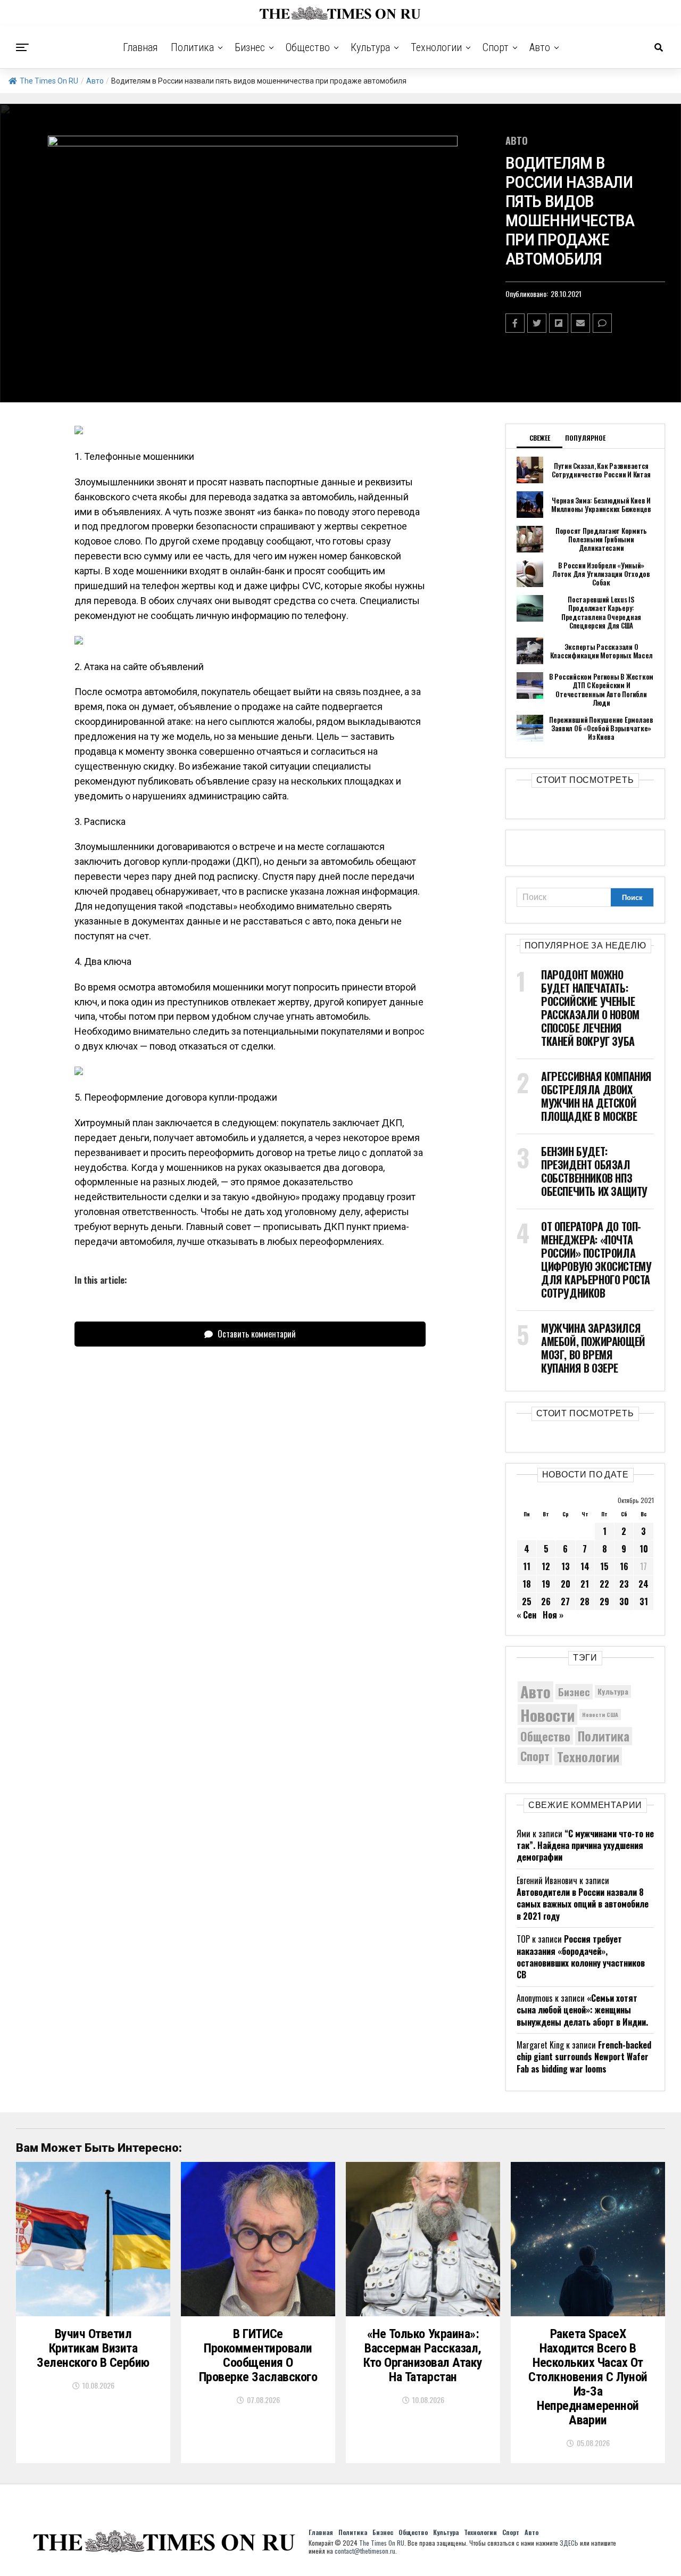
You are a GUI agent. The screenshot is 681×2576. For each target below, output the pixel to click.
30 (624, 1601)
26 (546, 1601)
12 (546, 1566)
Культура (370, 47)
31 (644, 1601)
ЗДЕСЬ (569, 2543)
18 (527, 1584)
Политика (192, 47)
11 (527, 1566)
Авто (540, 47)
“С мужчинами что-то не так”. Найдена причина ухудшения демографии (585, 1846)
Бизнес (250, 47)
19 (546, 1584)
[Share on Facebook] (515, 323)
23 (624, 1584)
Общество (308, 47)
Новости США (600, 1714)
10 (644, 1549)
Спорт (496, 47)
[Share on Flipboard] (559, 323)
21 (585, 1584)
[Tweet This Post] (537, 323)
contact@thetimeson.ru (365, 2551)
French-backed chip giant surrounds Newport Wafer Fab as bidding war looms (584, 2057)
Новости (547, 1715)
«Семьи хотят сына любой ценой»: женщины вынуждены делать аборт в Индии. (582, 2010)
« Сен (526, 1615)
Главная (140, 47)
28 (585, 1601)
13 (566, 1566)
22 (604, 1584)
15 (604, 1566)
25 (527, 1601)
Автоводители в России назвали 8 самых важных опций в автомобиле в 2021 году (583, 1904)
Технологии (436, 47)
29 (604, 1601)
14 (585, 1566)
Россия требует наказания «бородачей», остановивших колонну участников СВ (581, 1957)
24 (643, 1584)
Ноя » (553, 1615)
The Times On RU (49, 81)
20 (566, 1584)
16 (624, 1566)
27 (565, 1601)
